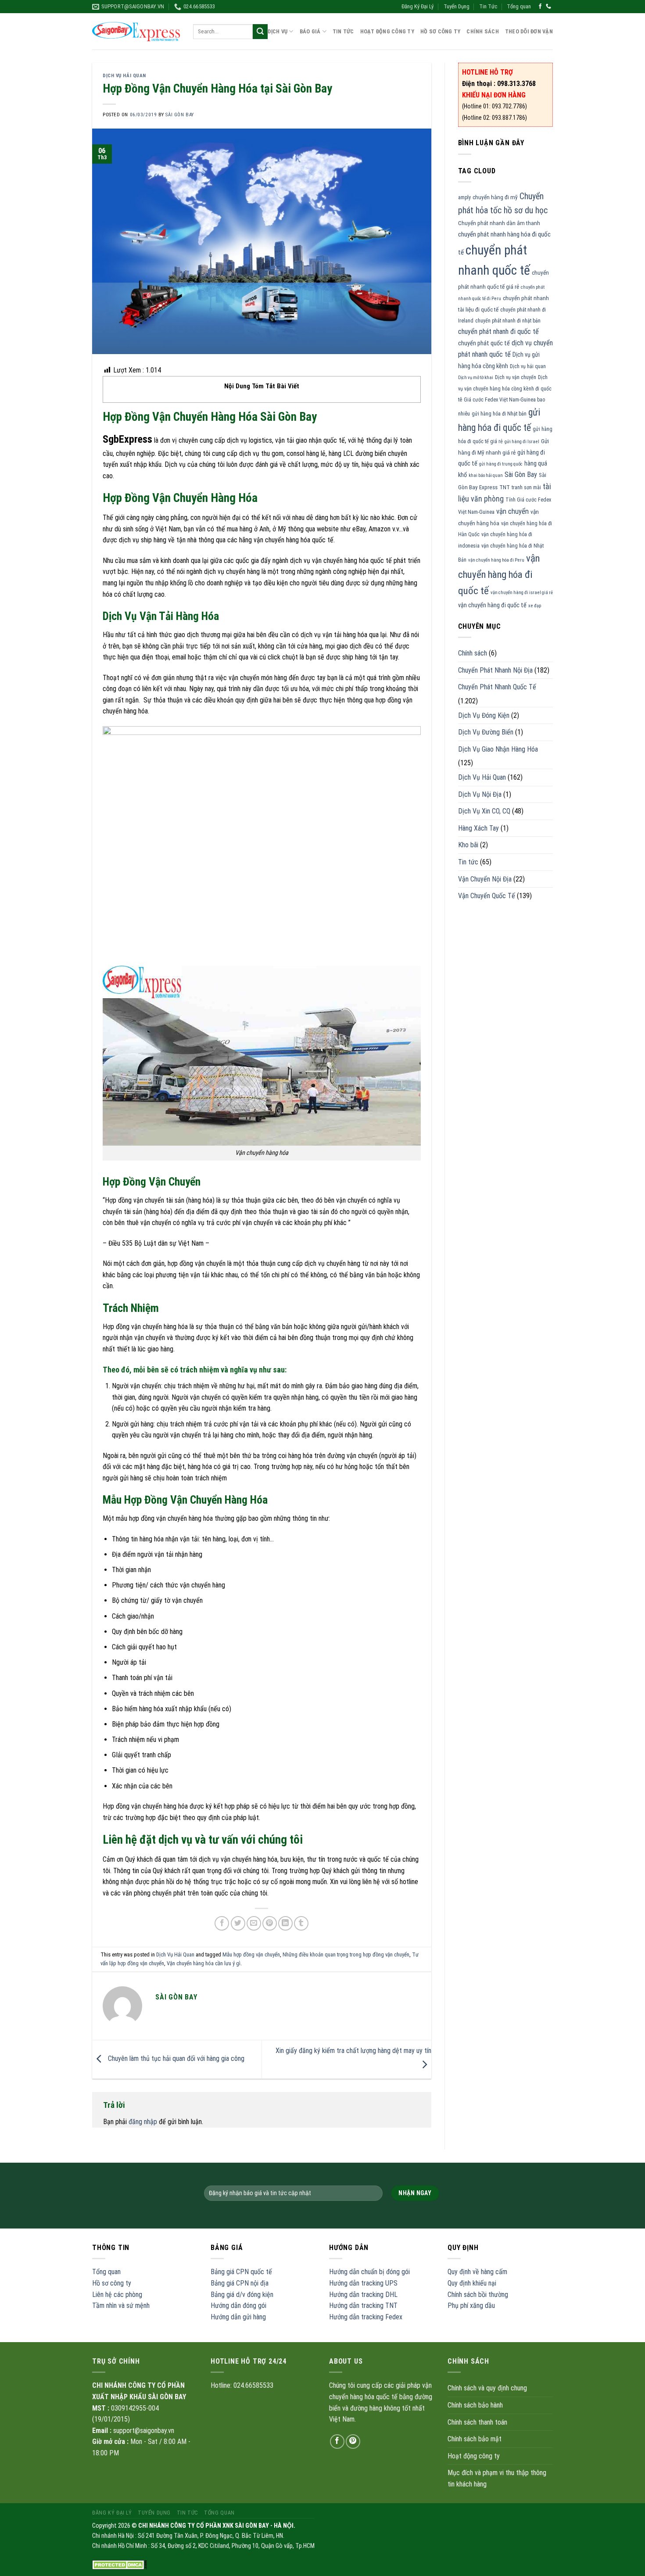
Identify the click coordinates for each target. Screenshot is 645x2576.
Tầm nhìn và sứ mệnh (121, 2306)
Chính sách (483, 31)
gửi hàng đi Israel (522, 442)
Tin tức (468, 862)
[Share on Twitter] (238, 1923)
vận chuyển (512, 511)
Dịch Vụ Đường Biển (486, 732)
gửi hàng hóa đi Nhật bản (499, 414)
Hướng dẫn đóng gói (238, 2306)
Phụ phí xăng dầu (471, 2306)
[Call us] (548, 7)
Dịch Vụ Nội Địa (480, 794)
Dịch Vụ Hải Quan (124, 76)
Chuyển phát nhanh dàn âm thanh (499, 223)
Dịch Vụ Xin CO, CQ (484, 811)
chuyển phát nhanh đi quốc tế (498, 331)
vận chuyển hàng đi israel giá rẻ (522, 593)
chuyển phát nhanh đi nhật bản (508, 321)
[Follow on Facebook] (540, 7)
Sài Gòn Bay (521, 475)
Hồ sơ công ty (112, 2283)
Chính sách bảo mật (475, 2439)
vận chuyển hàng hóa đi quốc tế (499, 574)
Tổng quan (519, 6)
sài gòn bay (179, 115)
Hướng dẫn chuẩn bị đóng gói (369, 2272)
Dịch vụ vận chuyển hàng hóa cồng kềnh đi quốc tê (505, 389)
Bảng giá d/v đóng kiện (242, 2295)
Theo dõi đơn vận (529, 31)
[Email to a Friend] (254, 1923)
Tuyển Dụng (457, 6)
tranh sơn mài (526, 487)
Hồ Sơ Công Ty (440, 31)
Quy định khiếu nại (472, 2283)
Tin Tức (488, 6)
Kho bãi (468, 845)
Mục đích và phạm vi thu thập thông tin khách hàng (497, 2478)
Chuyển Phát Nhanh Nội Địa (495, 670)
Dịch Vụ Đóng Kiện (484, 715)
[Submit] (260, 32)
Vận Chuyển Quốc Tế (487, 896)
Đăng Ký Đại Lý (417, 6)
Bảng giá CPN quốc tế (241, 2272)
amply (464, 197)
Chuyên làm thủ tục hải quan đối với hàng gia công (175, 2059)
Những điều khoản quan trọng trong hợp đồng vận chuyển (346, 1954)
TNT (505, 487)
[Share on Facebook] (222, 1923)
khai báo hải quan (486, 475)
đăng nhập (143, 2122)
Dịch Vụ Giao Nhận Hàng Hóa (498, 749)
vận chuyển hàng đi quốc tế (492, 605)
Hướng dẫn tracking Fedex (366, 2317)
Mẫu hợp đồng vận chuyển (251, 1954)
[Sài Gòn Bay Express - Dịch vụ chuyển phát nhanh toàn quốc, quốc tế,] (136, 31)
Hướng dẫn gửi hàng (238, 2317)
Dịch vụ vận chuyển (516, 377)
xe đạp (535, 606)
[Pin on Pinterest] (270, 1923)
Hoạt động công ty (387, 31)
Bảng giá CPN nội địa (240, 2283)
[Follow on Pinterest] (353, 2442)
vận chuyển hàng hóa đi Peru (496, 560)
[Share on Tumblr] (301, 1923)
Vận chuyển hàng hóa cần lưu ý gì (204, 1963)
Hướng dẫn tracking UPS (363, 2283)
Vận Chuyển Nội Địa (485, 879)
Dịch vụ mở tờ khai (476, 378)
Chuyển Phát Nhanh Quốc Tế (497, 687)
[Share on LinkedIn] (285, 1923)
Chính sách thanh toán (477, 2422)
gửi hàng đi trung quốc (501, 464)
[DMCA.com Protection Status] (120, 2564)
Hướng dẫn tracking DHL (363, 2295)
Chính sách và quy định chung (487, 2388)
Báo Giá (310, 31)
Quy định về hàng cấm (477, 2272)
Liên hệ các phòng (117, 2295)
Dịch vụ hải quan (528, 366)
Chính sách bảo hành (475, 2405)
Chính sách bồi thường (478, 2295)
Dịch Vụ (278, 31)
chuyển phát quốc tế (484, 343)
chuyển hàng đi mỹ (495, 197)
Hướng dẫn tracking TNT (363, 2306)
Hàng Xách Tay (478, 828)
